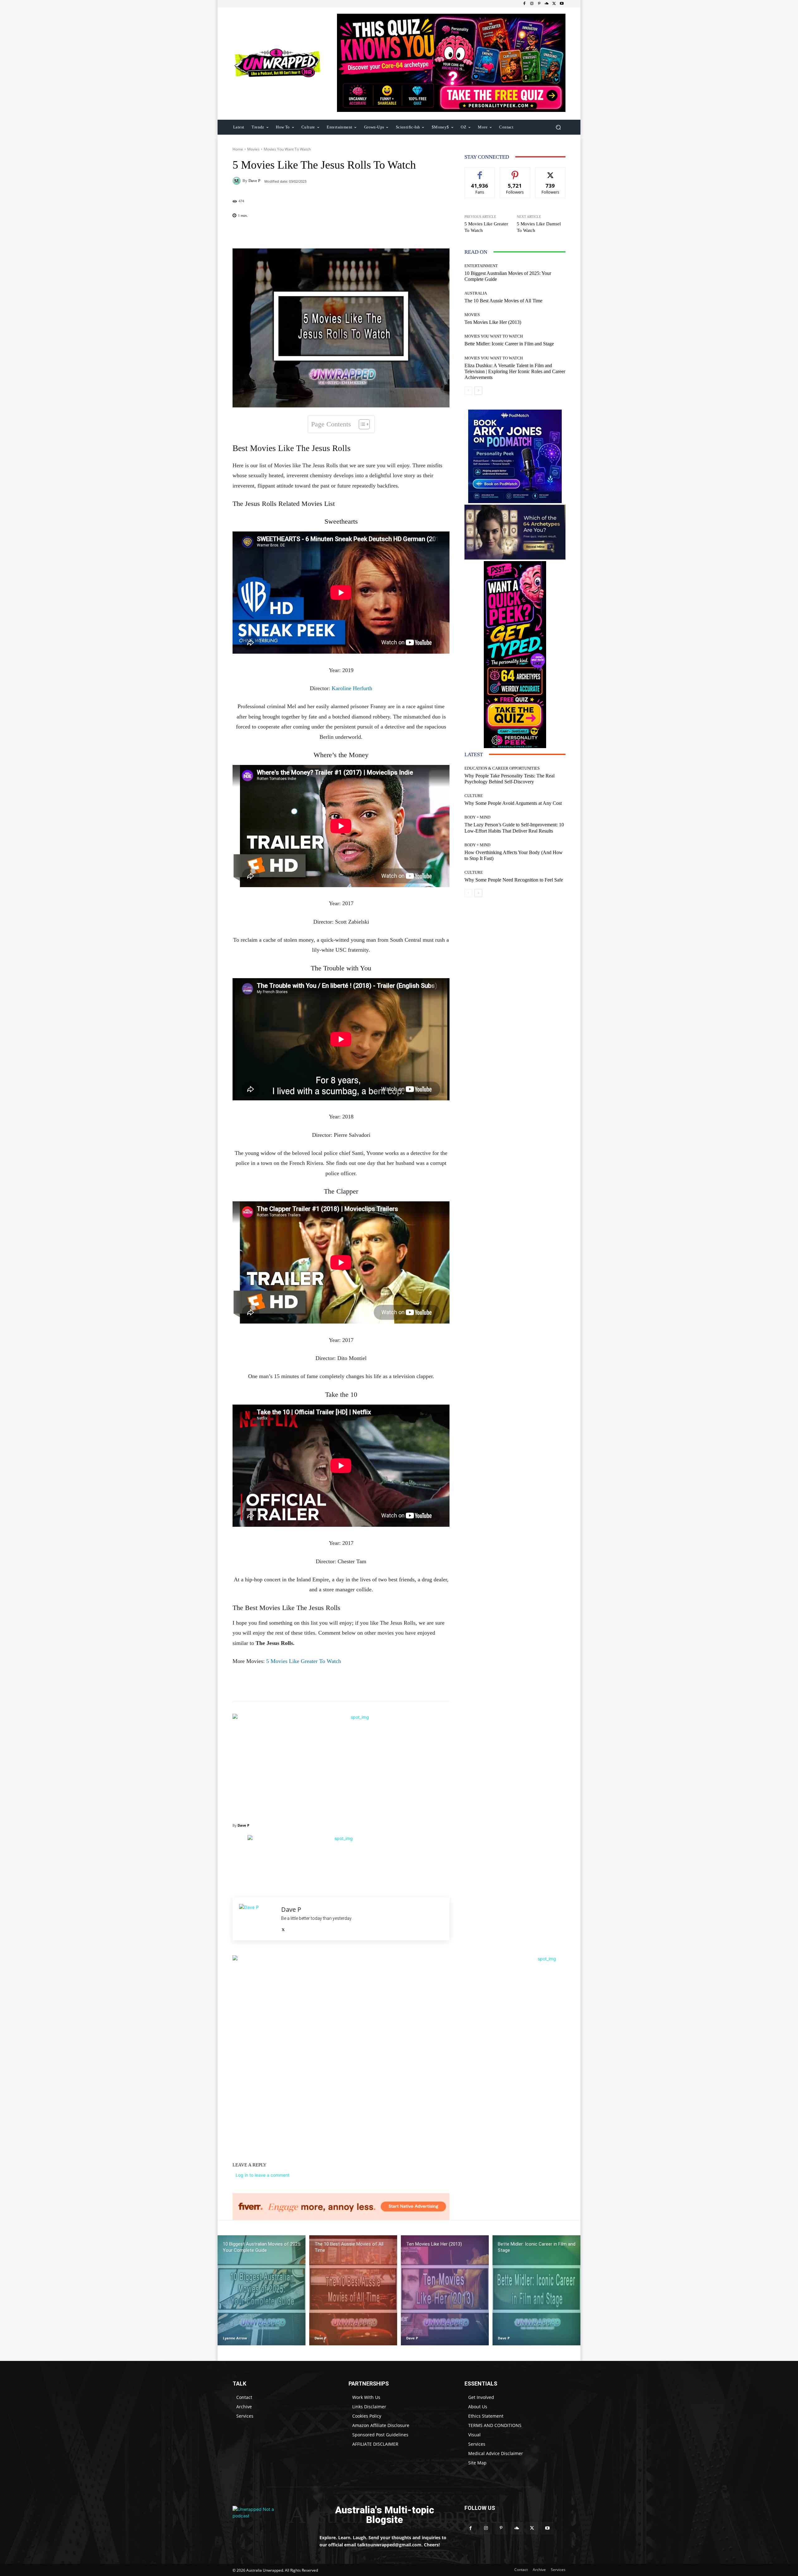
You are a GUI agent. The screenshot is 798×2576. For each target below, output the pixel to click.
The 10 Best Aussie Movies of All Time (503, 301)
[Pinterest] (539, 4)
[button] (558, 127)
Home (238, 149)
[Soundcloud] (547, 4)
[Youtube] (562, 4)
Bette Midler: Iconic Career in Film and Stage (509, 344)
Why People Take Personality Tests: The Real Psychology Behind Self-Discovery (510, 779)
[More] (381, 233)
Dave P (254, 181)
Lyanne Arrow (235, 2338)
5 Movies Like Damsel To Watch (539, 227)
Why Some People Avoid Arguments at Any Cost (513, 803)
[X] (554, 4)
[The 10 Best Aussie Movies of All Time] (353, 2290)
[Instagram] (532, 4)
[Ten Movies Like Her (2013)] (445, 2290)
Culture (474, 796)
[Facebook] (524, 4)
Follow (515, 172)
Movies (253, 149)
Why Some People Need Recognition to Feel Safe (514, 880)
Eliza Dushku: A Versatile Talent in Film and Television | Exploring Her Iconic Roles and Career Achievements (515, 371)
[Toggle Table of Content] (361, 424)
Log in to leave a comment (263, 2175)
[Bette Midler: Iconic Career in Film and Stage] (536, 2290)
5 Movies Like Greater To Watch (304, 1661)
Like (480, 172)
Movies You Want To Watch (287, 149)
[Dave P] (238, 181)
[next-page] (478, 391)
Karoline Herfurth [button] (352, 688)
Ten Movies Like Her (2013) (493, 322)
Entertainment (481, 266)
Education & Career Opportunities (502, 768)
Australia (476, 293)
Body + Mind (477, 817)
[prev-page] (468, 391)
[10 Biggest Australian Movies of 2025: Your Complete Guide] (262, 2290)
